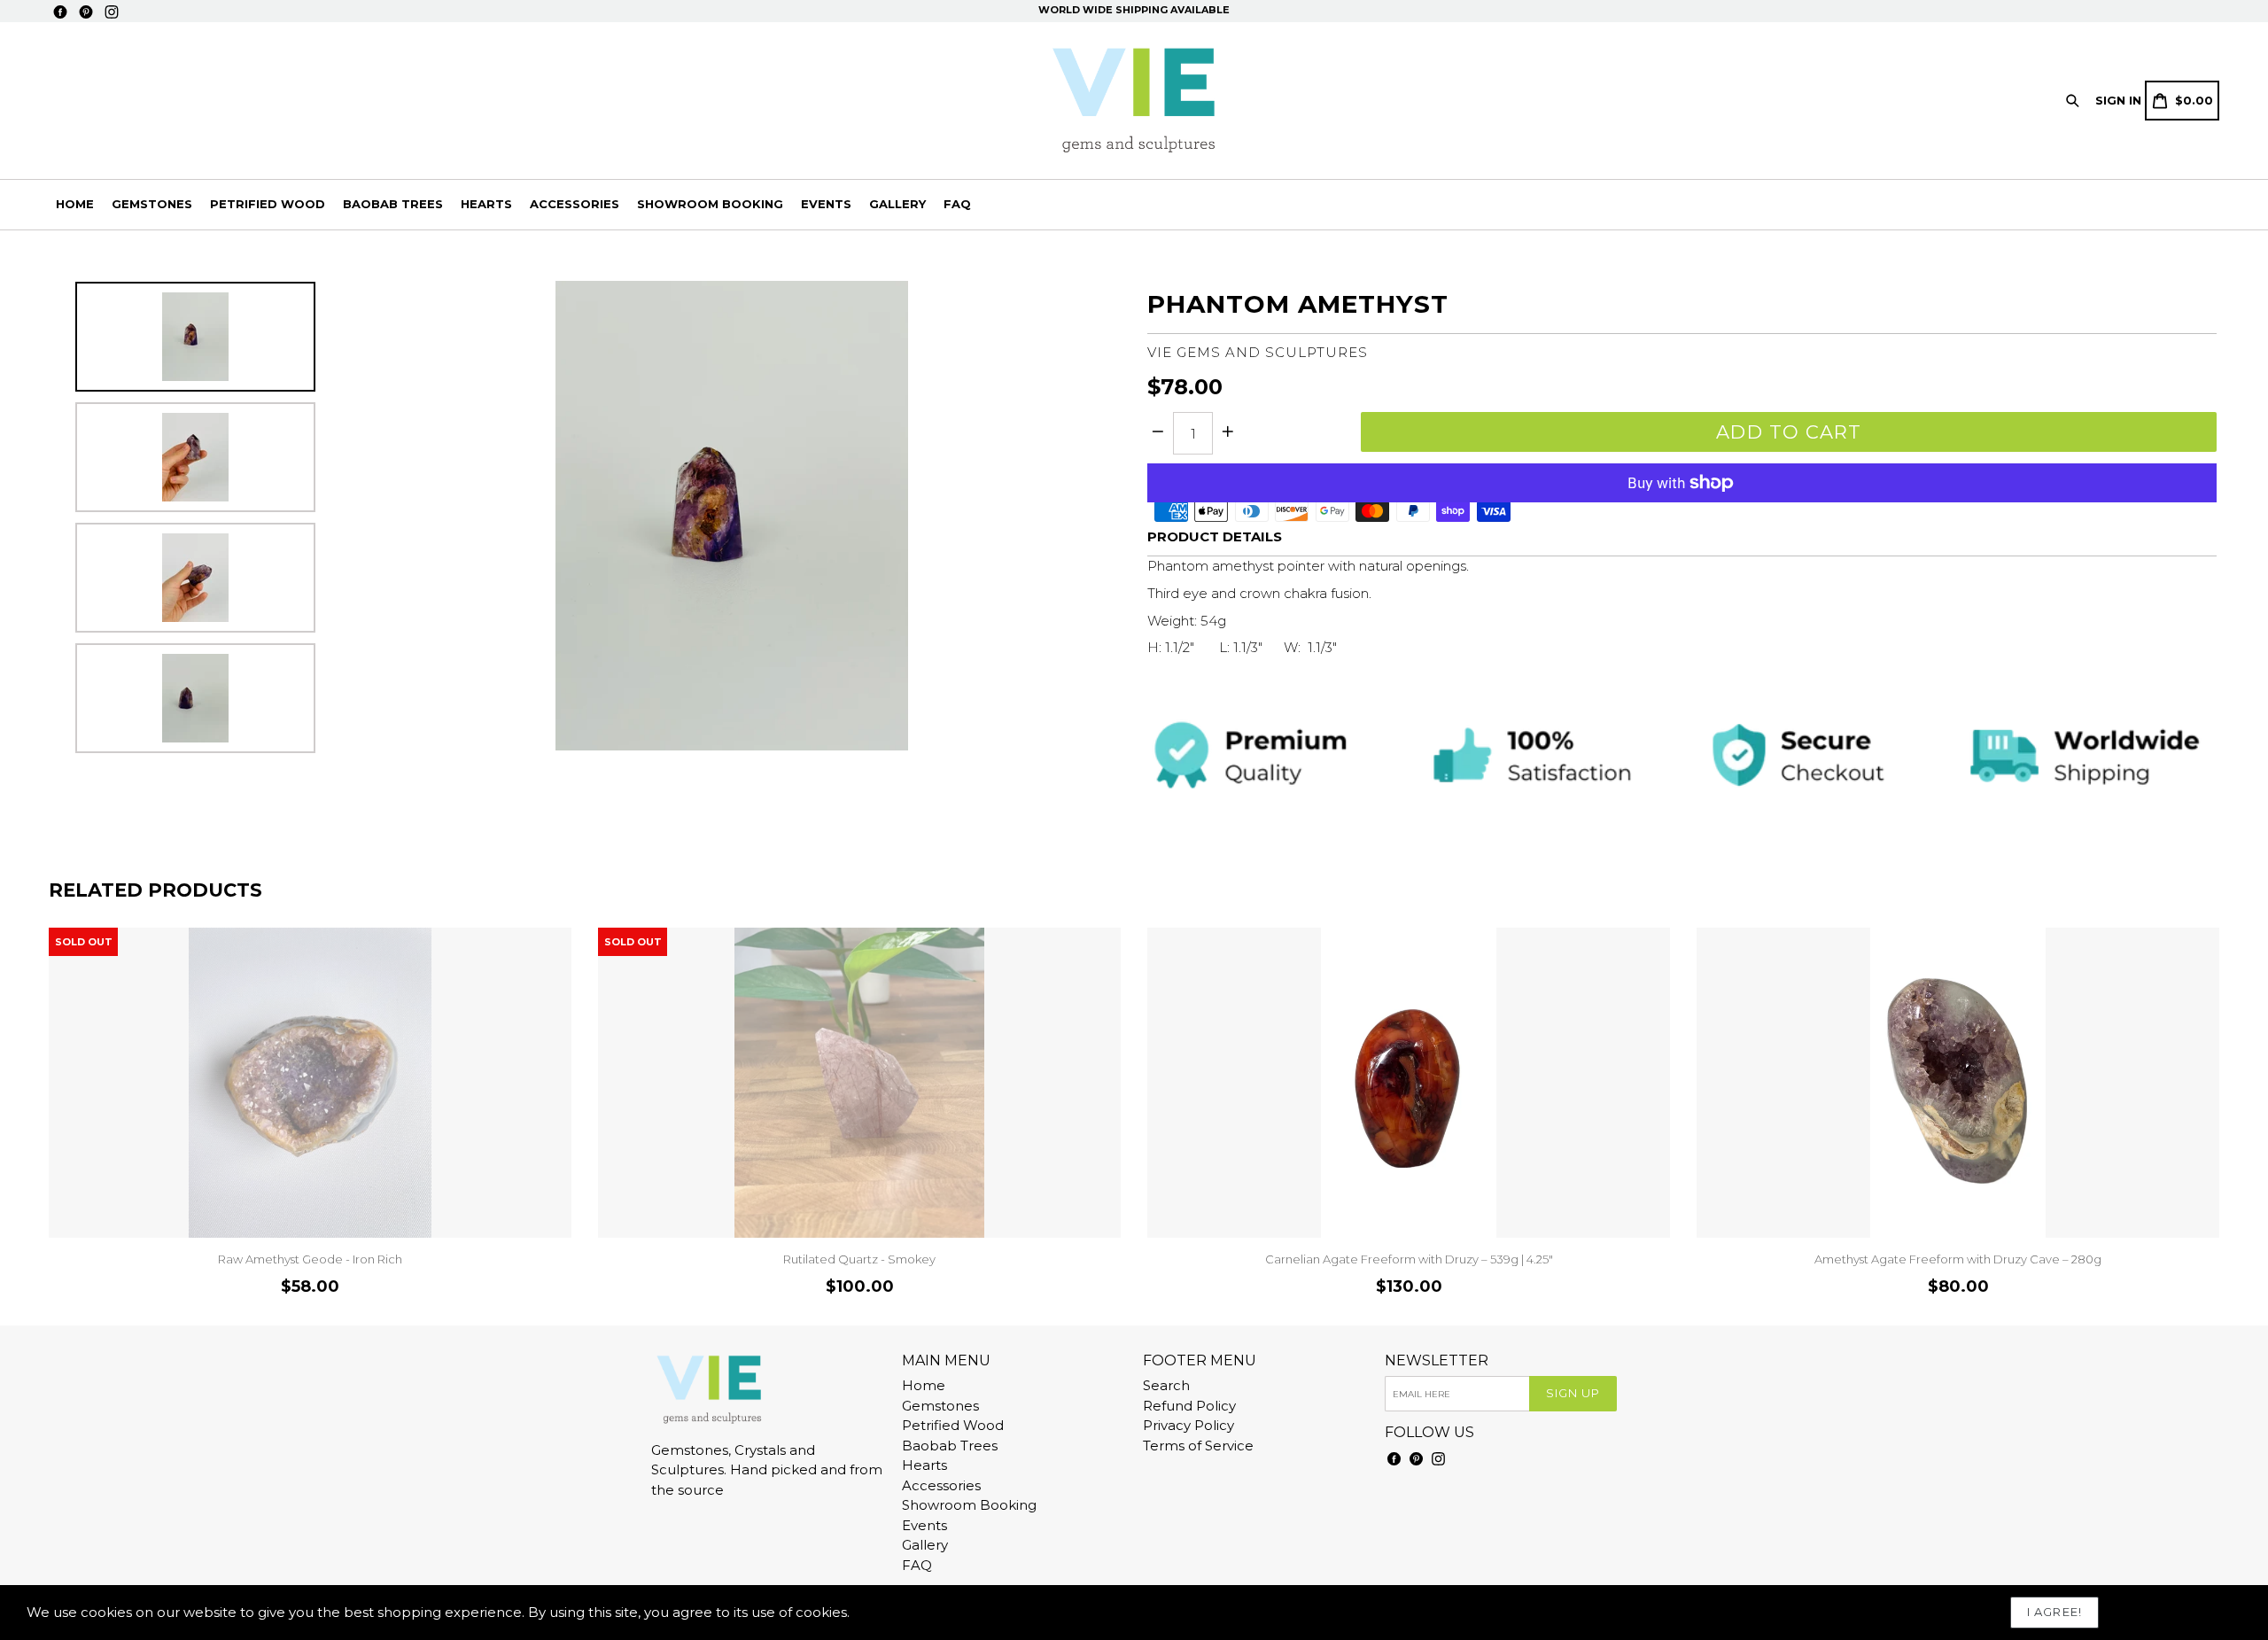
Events (826, 204)
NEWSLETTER (1437, 1360)
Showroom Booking (710, 204)
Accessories (575, 204)
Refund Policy (1189, 1406)
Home (75, 204)
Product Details (1215, 536)
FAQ (957, 204)
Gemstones (152, 204)
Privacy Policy (1188, 1425)
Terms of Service (1198, 1446)
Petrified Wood (268, 204)
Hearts (486, 204)
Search (1166, 1385)
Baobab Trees (393, 204)
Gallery (897, 204)
